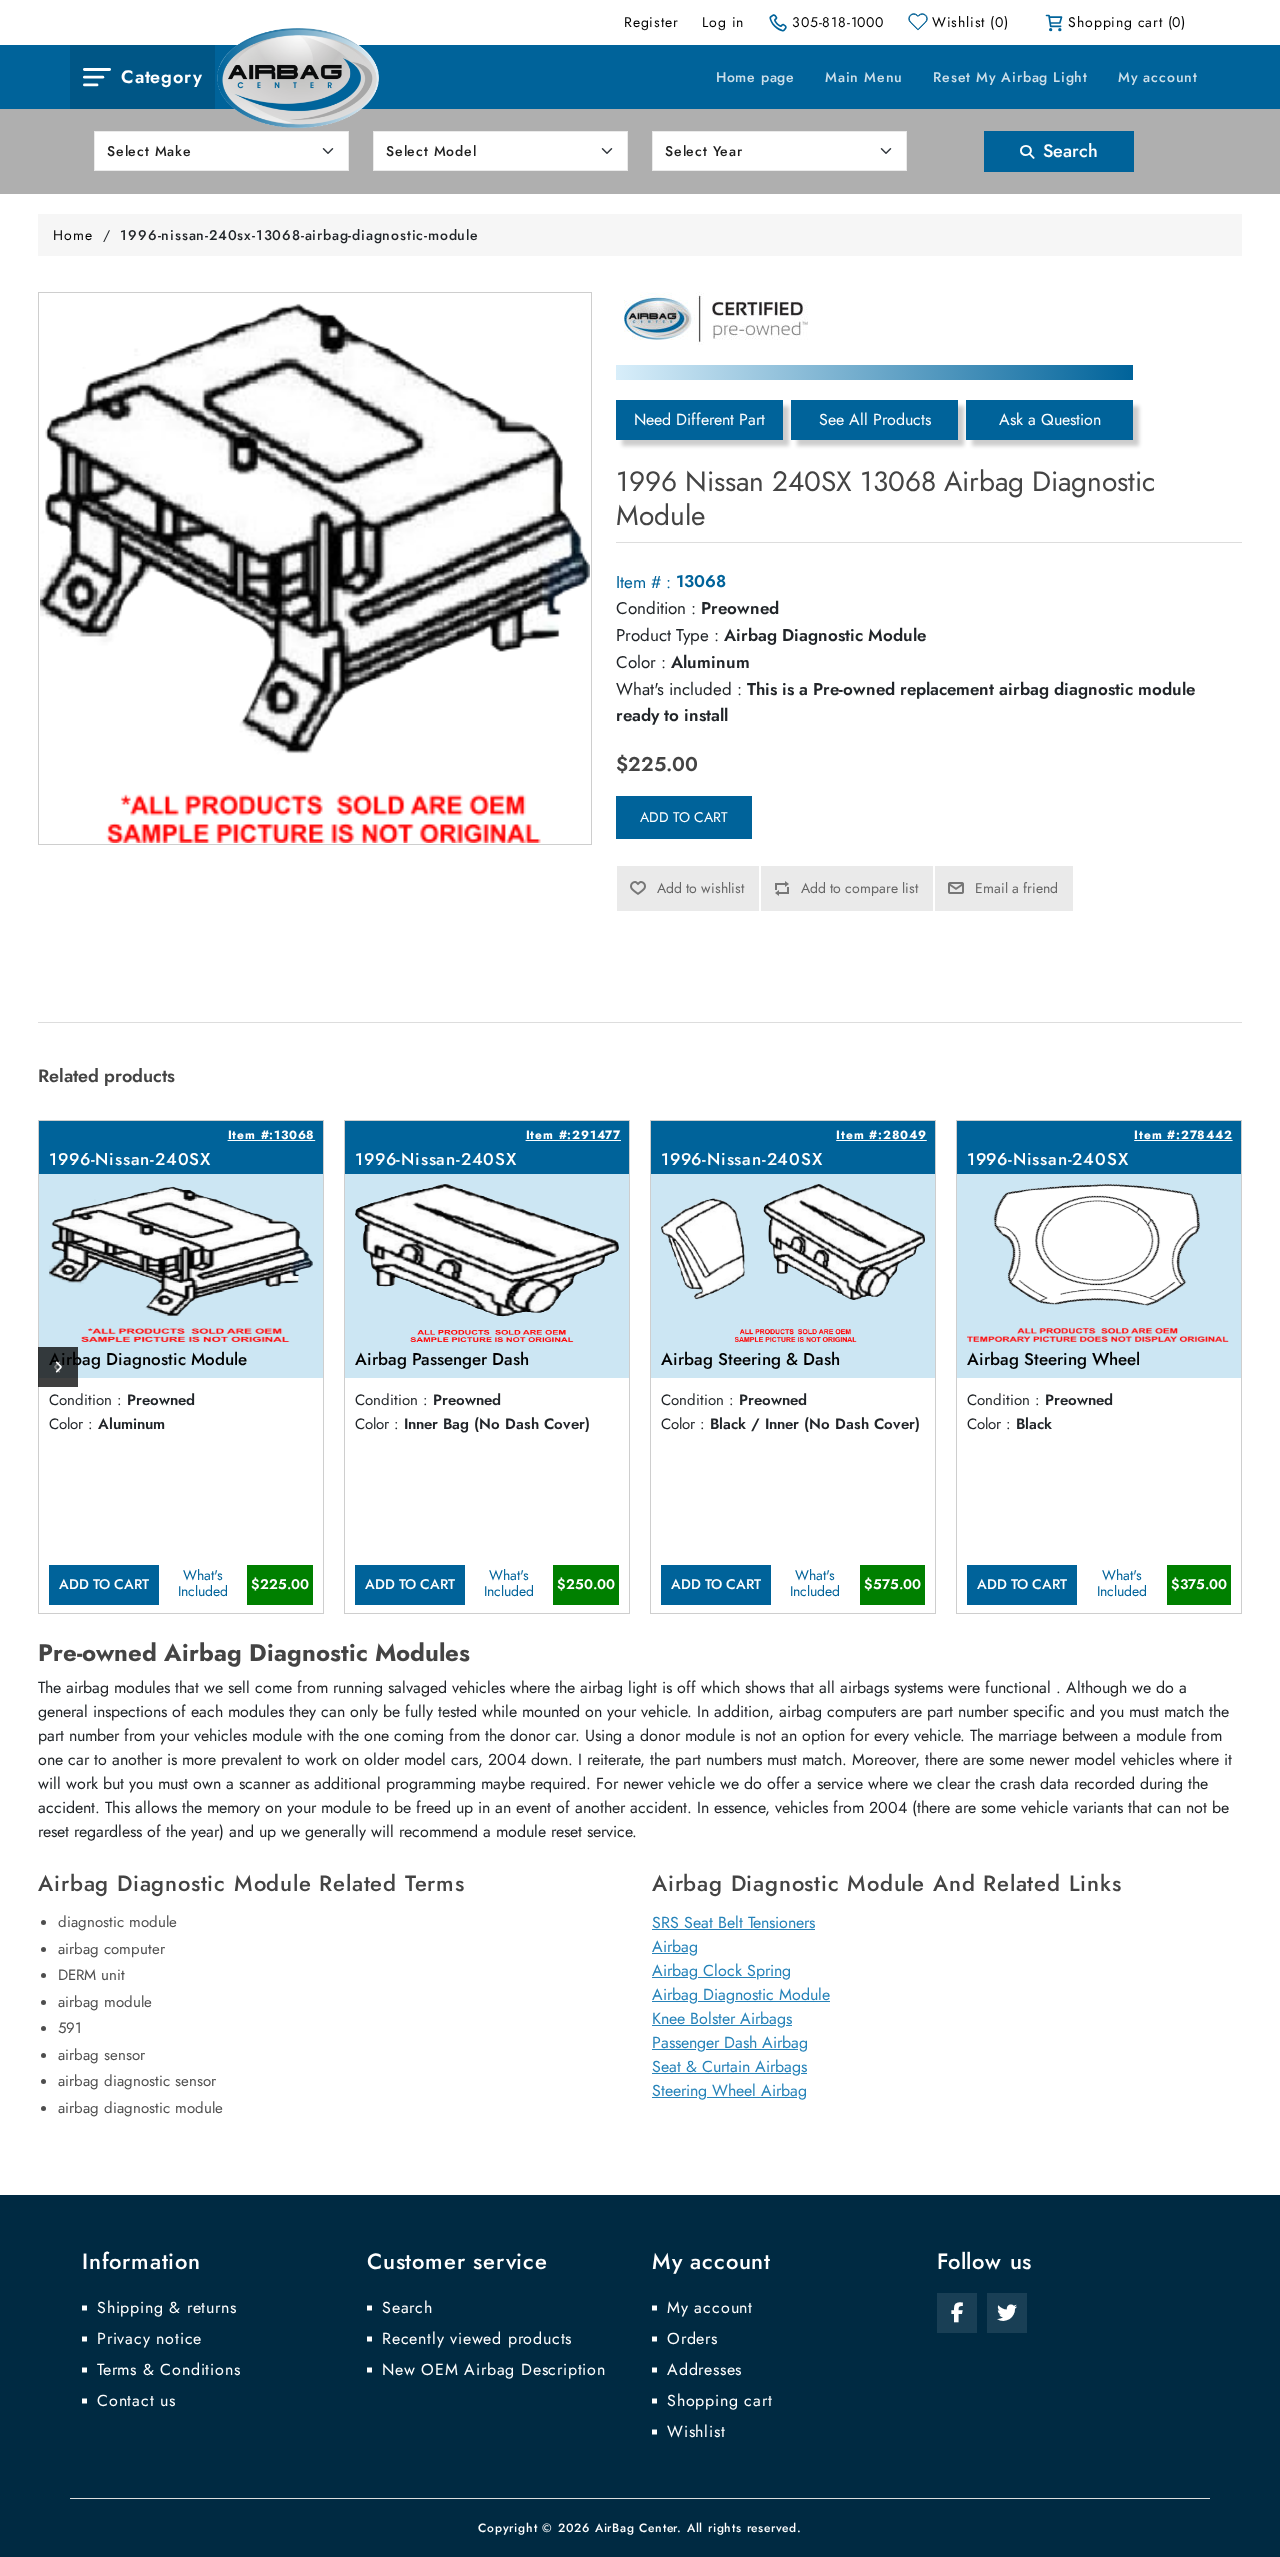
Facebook (957, 2313)
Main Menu (864, 77)
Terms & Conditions (168, 2370)
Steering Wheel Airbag (729, 2090)
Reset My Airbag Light (1010, 77)
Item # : (643, 582)
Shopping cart (719, 2401)
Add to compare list (859, 888)
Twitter (1007, 2313)
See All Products (875, 419)
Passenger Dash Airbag (730, 2042)
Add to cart (684, 817)
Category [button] (161, 77)
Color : (641, 662)
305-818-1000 (838, 22)
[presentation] (58, 1367)
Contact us (136, 2401)
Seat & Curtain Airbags (729, 2066)
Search (1068, 151)
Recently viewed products (477, 2339)
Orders (692, 2339)
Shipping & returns (166, 2308)
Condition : (656, 608)
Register (651, 22)
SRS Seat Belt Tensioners (733, 1922)
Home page (755, 77)
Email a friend (1016, 888)
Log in (723, 22)
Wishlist (696, 2432)
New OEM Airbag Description (494, 2370)
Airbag (675, 1946)
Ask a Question (1050, 419)
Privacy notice (149, 2339)
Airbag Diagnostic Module (741, 1994)
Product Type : (667, 635)
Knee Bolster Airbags (722, 2018)
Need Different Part (699, 419)
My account (1158, 77)
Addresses (704, 2370)
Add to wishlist (700, 888)
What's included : (679, 689)
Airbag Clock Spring (721, 1970)
